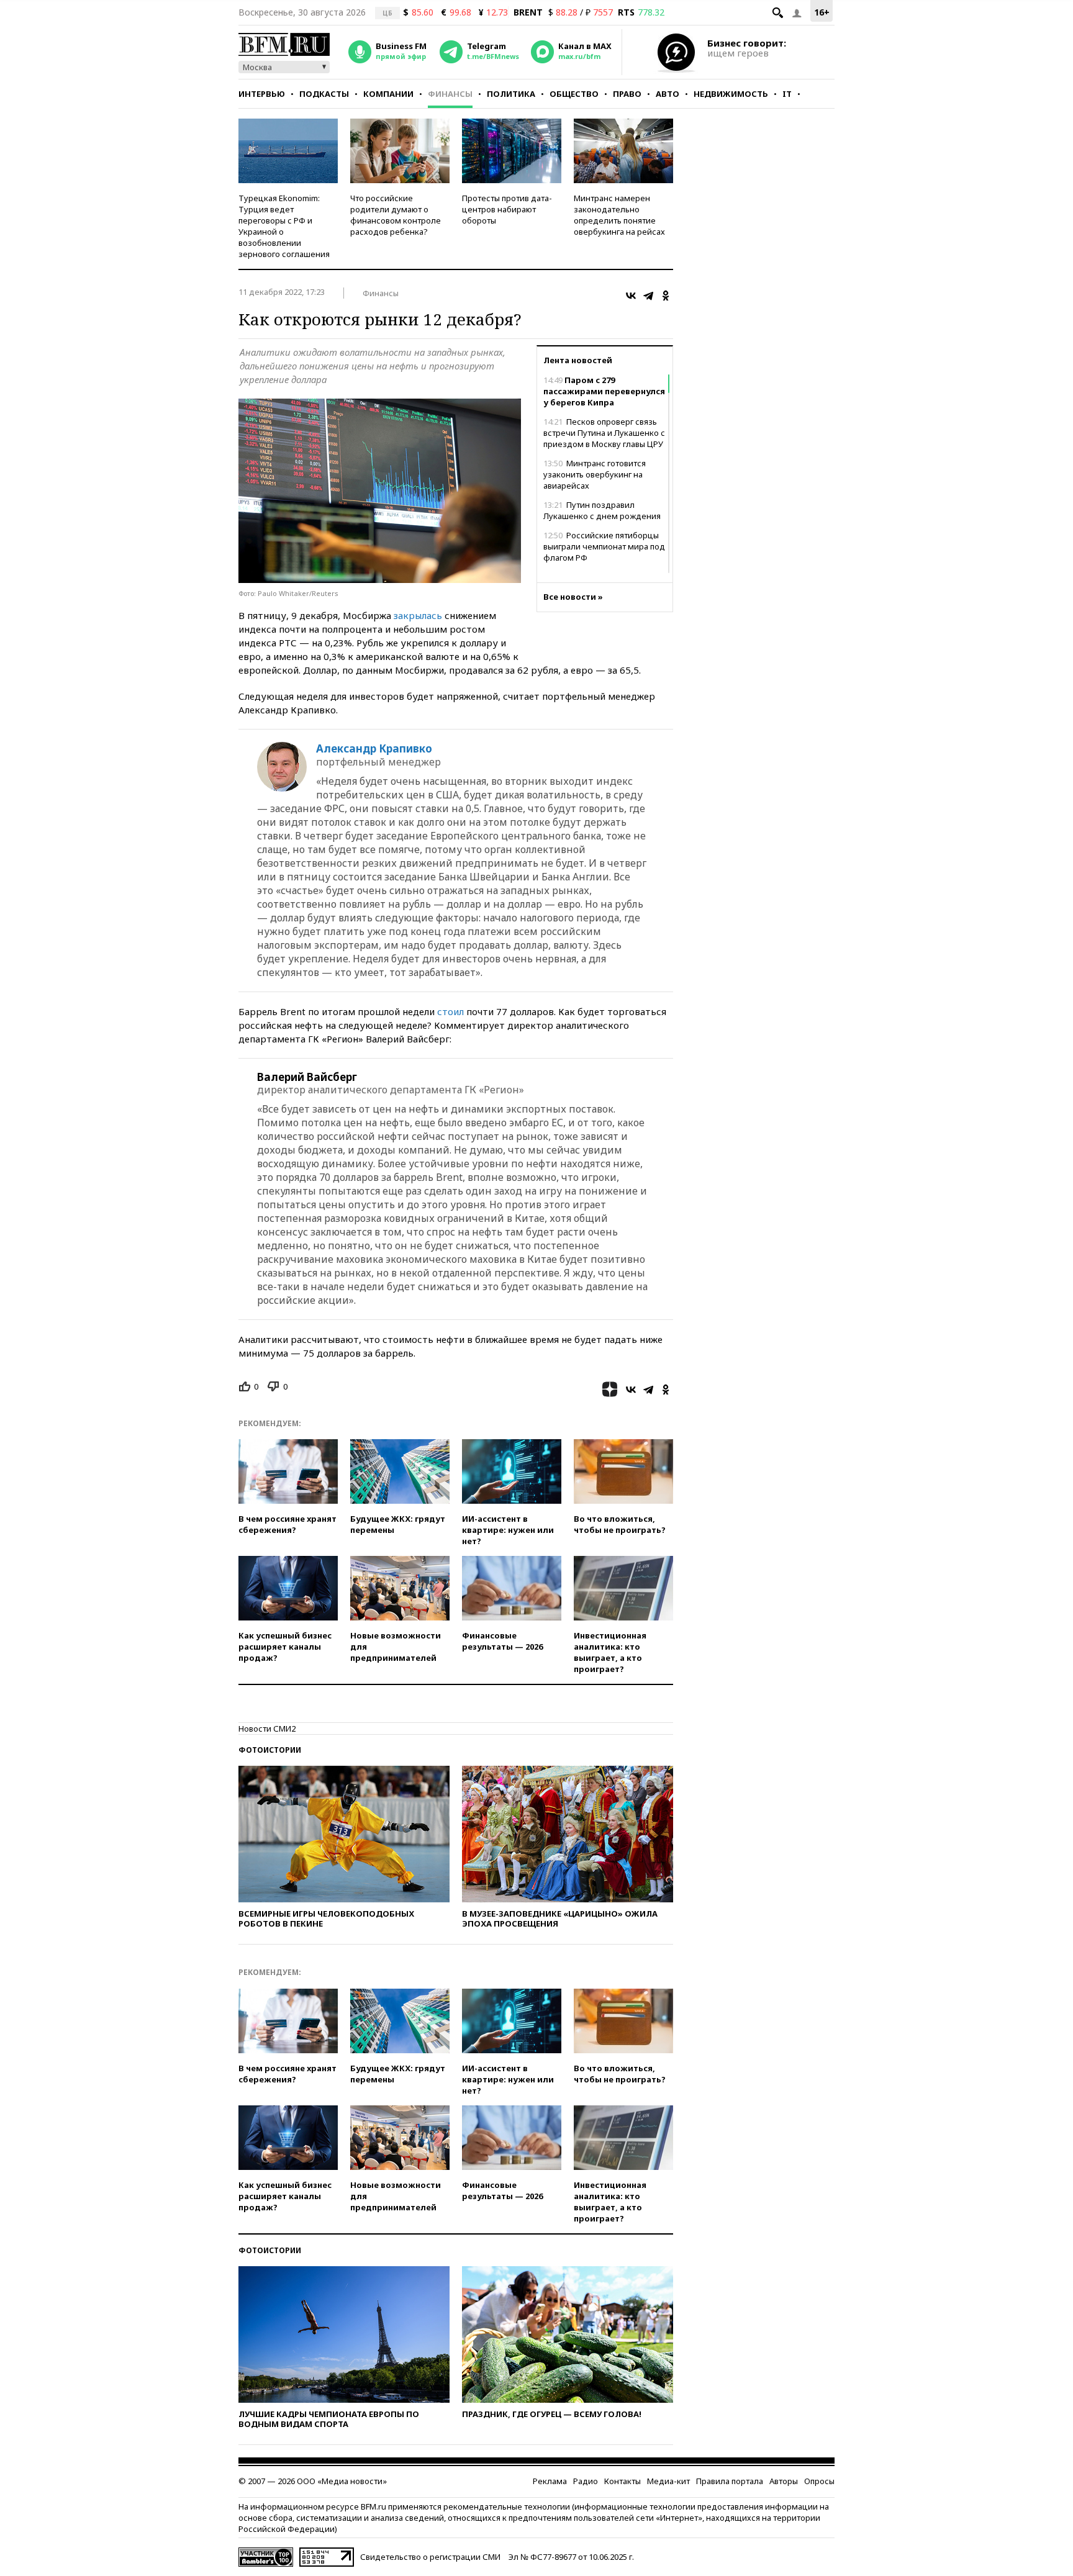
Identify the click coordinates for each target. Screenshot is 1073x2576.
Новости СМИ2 (267, 1729)
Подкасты (324, 94)
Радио (586, 2481)
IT (787, 94)
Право (627, 94)
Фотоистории (270, 1750)
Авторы (784, 2481)
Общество (574, 94)
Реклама (550, 2481)
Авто (668, 94)
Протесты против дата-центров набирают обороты (507, 209)
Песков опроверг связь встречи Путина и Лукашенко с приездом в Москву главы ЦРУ (604, 433)
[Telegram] (648, 296)
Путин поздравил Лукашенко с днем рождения (602, 510)
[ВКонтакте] (631, 296)
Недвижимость (731, 94)
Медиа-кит (668, 2481)
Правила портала (730, 2481)
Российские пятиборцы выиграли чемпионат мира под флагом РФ (604, 546)
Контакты (623, 2481)
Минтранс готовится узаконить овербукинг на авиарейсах (595, 474)
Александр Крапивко (374, 749)
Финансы (450, 94)
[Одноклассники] (666, 296)
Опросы (819, 2481)
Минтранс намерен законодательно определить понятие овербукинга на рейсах (619, 215)
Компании (388, 94)
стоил (450, 1011)
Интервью (262, 94)
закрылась (418, 615)
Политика (511, 94)
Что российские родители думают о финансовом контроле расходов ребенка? (396, 215)
